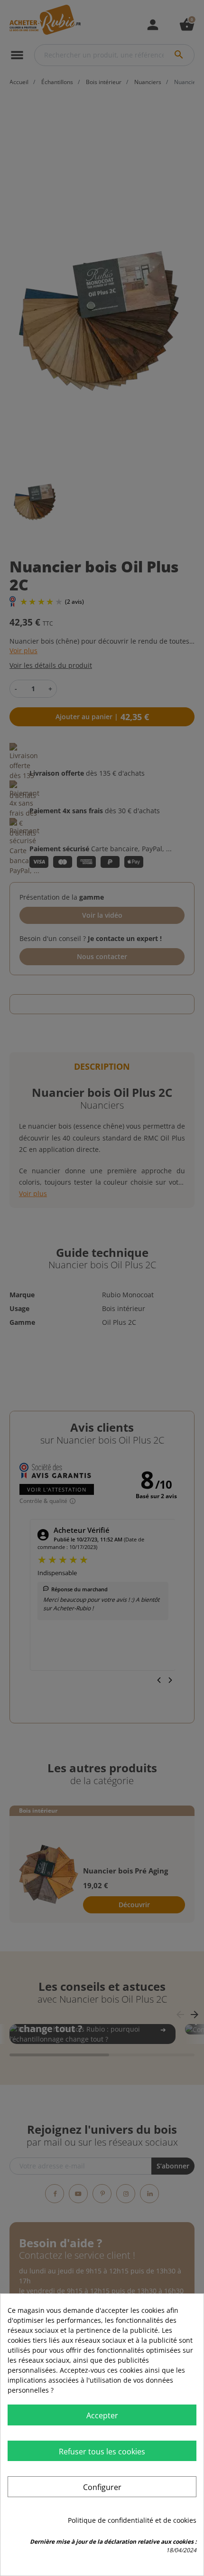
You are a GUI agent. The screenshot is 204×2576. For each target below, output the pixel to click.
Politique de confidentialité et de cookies (132, 2520)
